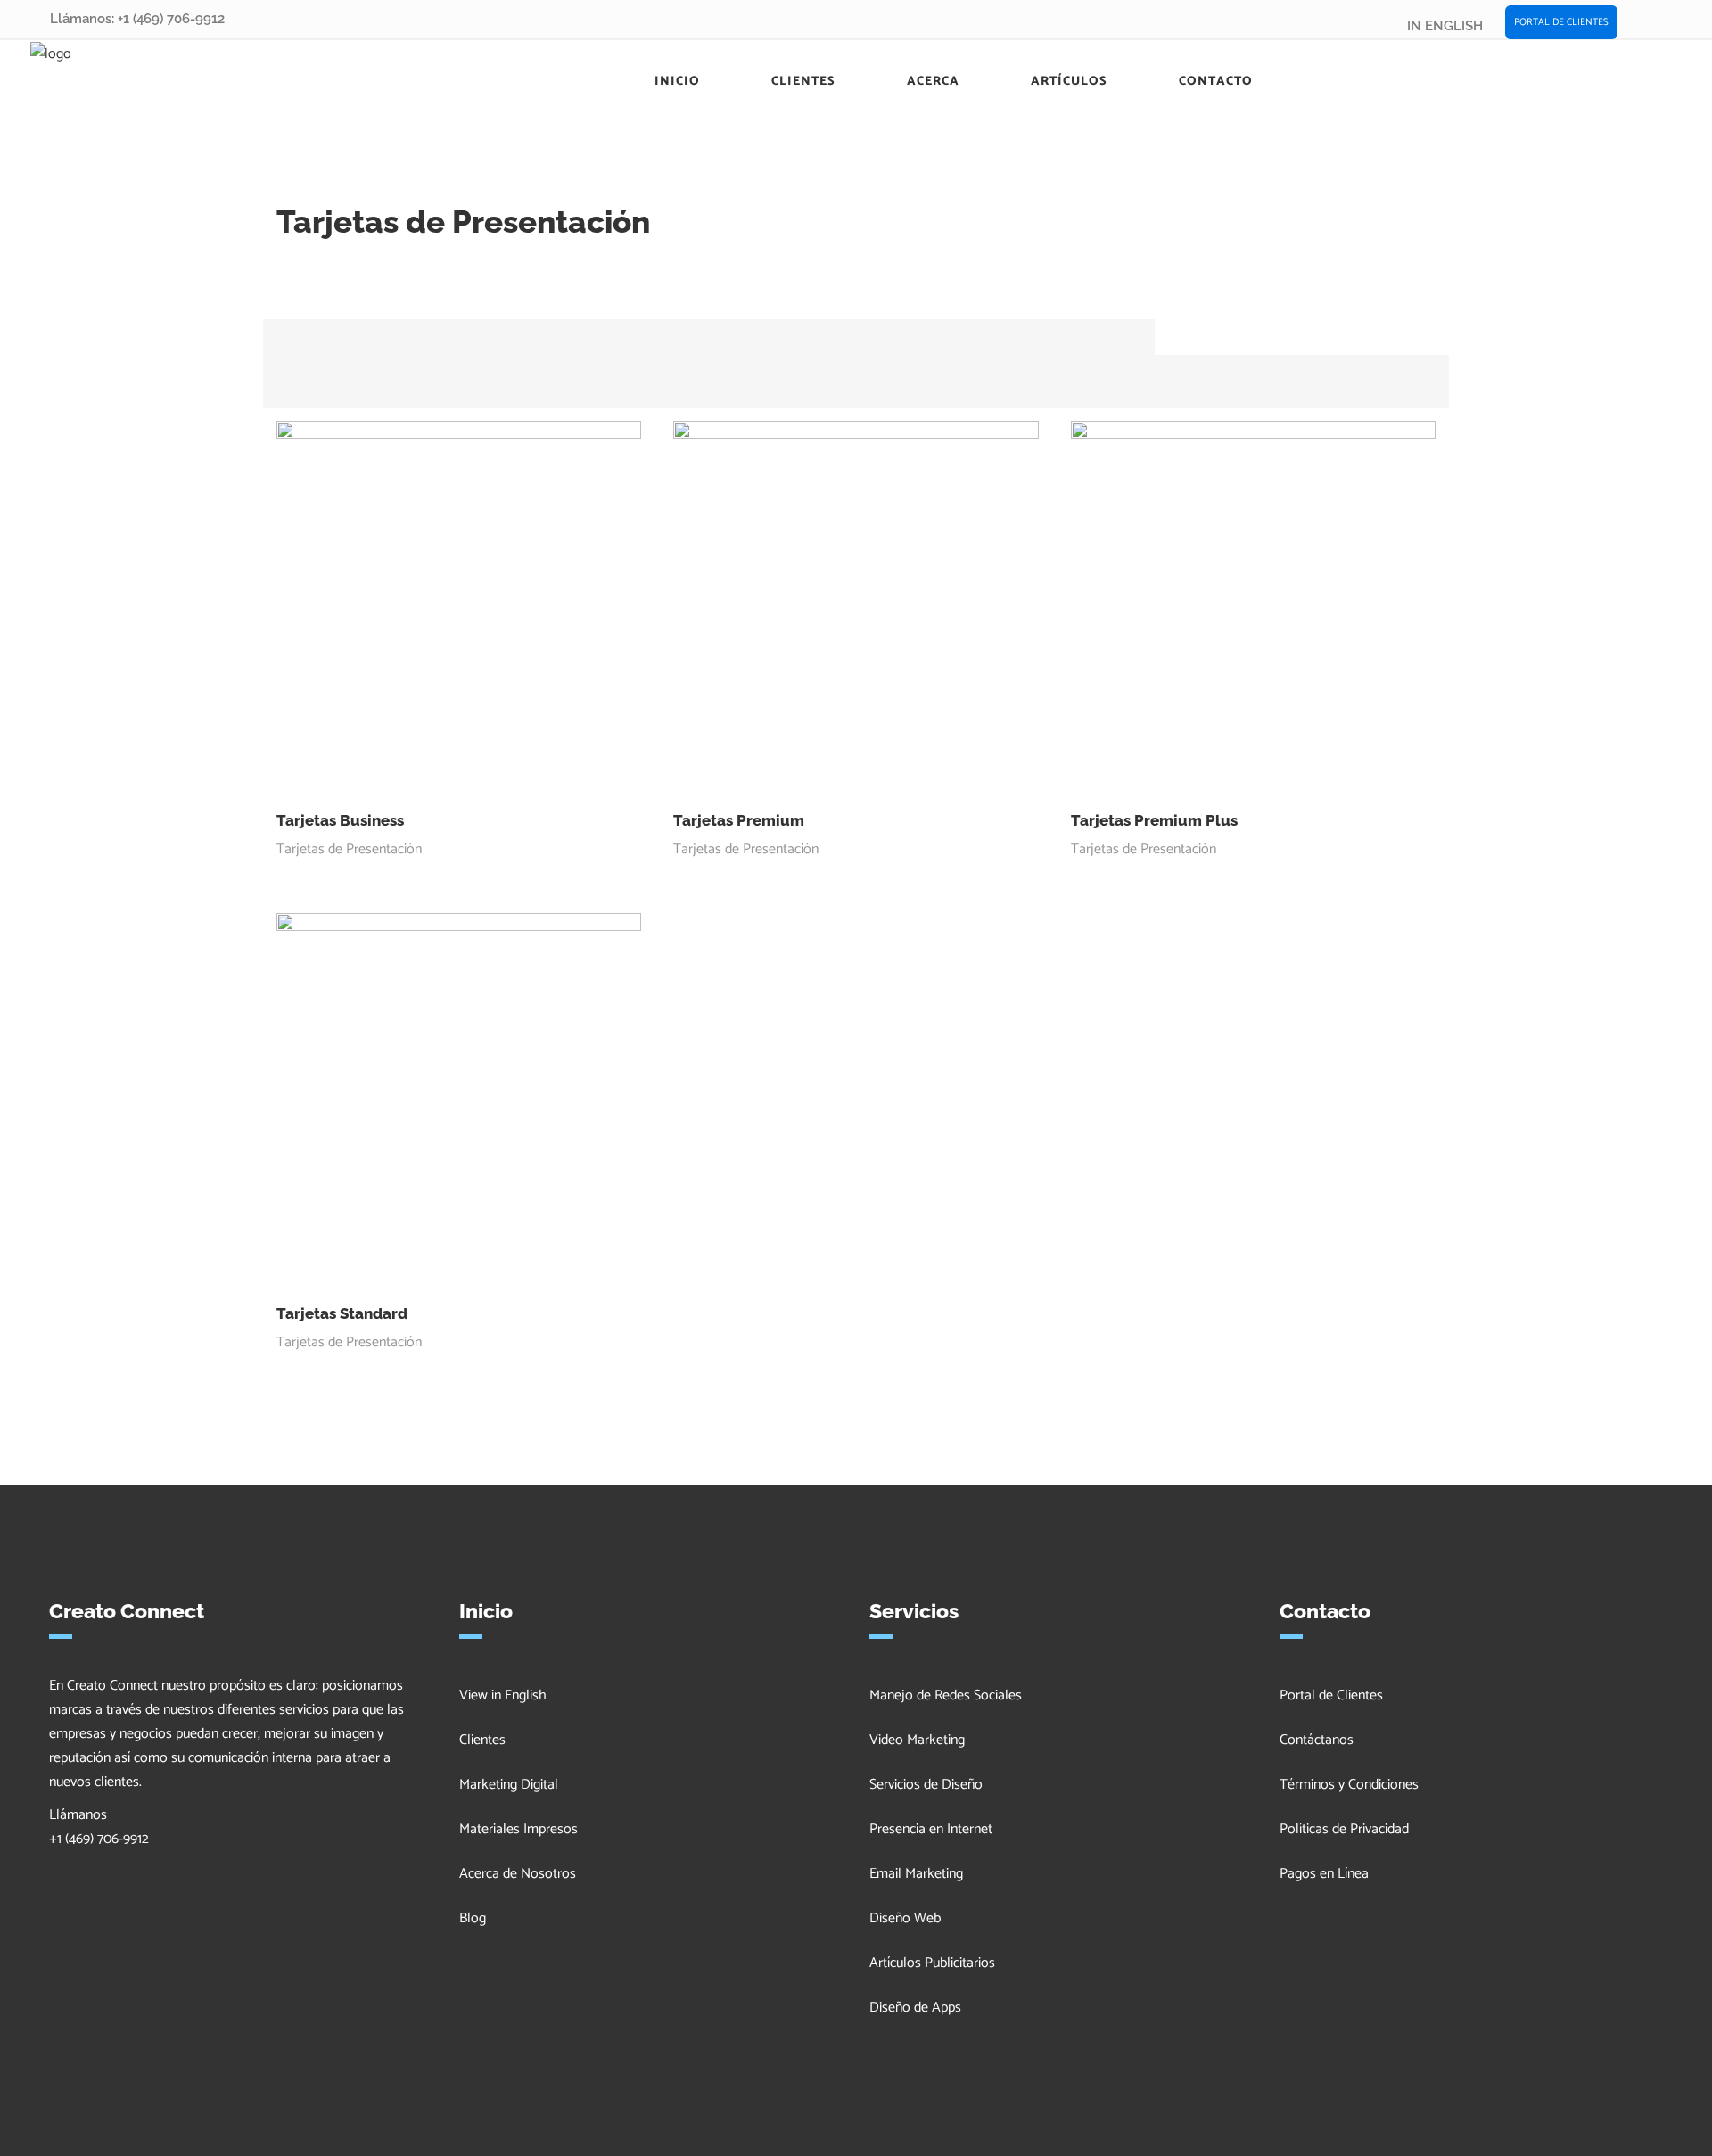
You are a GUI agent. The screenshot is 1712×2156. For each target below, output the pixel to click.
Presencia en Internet (931, 1829)
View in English (503, 1695)
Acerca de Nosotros (518, 1874)
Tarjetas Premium (739, 820)
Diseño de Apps (915, 2008)
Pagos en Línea (1324, 1874)
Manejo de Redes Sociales (946, 1695)
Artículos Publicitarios (932, 1963)
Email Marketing (916, 1874)
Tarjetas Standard (342, 1313)
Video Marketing (917, 1740)
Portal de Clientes (1331, 1695)
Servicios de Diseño (926, 1785)
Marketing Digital (509, 1785)
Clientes (482, 1740)
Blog (473, 1918)
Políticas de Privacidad (1344, 1829)
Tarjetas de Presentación (349, 849)
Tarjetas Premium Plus (1154, 820)
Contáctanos (1317, 1740)
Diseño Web (905, 1918)
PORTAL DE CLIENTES (1561, 22)
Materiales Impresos (519, 1829)
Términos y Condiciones (1349, 1785)
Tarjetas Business (340, 820)
